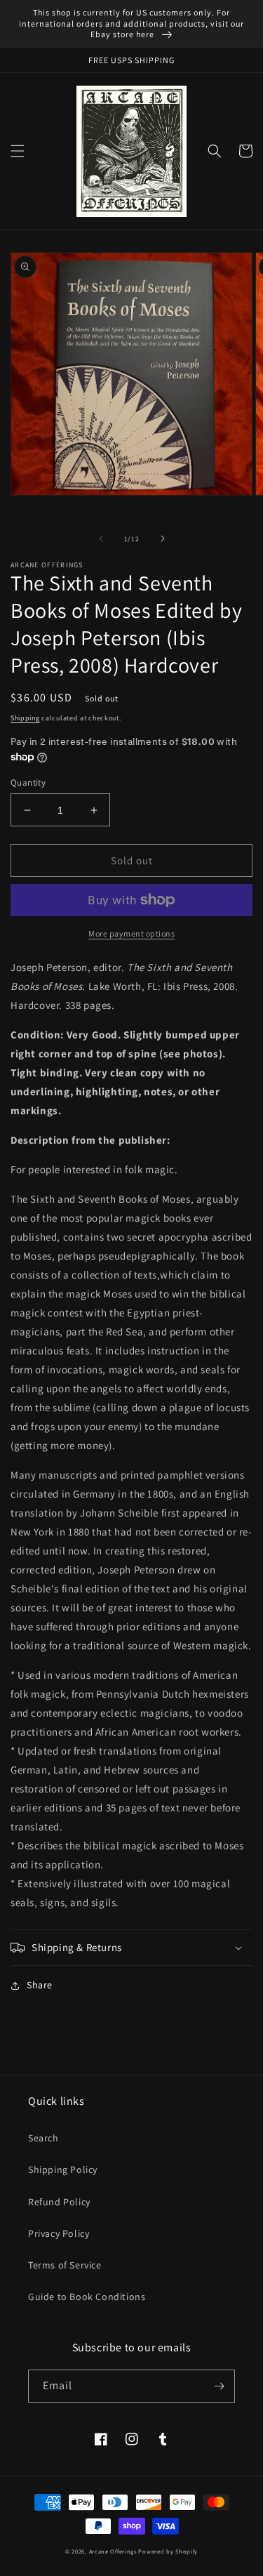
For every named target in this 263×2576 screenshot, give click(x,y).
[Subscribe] (219, 2386)
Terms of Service (65, 2265)
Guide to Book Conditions (87, 2297)
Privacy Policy (59, 2233)
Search (43, 2138)
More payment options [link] (131, 933)
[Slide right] (163, 539)
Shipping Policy (63, 2169)
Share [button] (40, 1985)
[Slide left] (101, 539)
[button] (18, 151)
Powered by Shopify (168, 2551)
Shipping (25, 718)
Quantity (28, 782)
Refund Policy (59, 2202)
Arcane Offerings (113, 2551)
